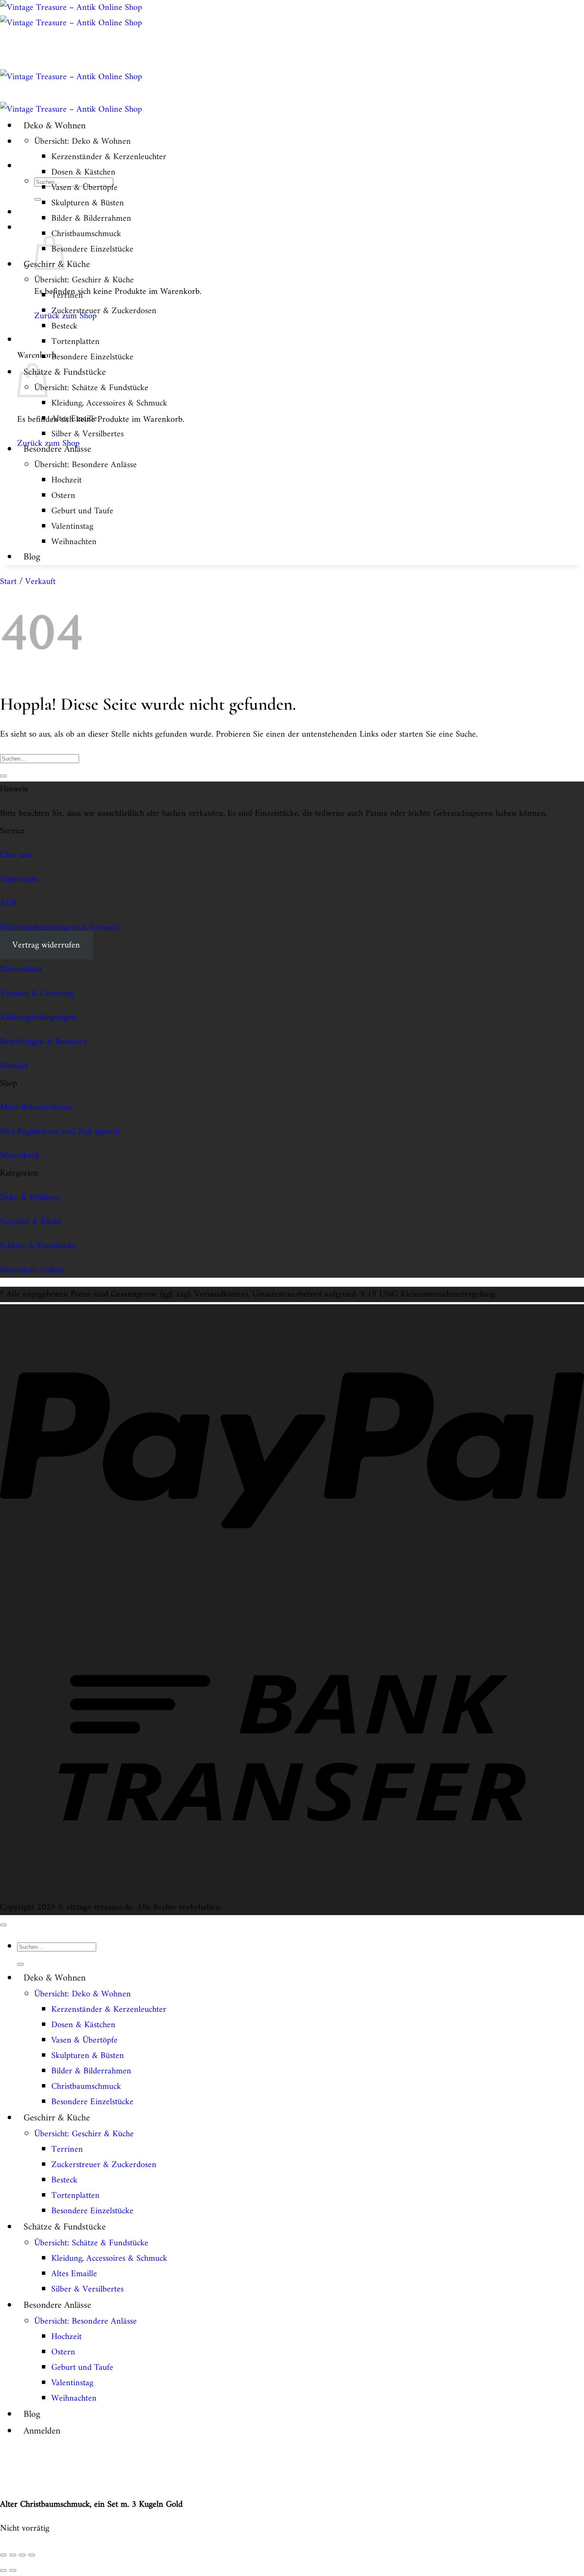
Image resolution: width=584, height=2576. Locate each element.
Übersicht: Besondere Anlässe (86, 465)
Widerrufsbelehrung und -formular (61, 928)
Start (8, 582)
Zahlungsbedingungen (38, 1018)
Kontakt (14, 1066)
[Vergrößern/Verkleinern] (3, 2555)
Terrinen (67, 296)
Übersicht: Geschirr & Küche (84, 280)
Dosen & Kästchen (83, 172)
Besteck (64, 326)
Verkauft (40, 582)
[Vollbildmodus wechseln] (13, 2555)
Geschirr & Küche (31, 1222)
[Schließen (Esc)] (32, 2555)
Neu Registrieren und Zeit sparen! (60, 1132)
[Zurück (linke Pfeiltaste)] (3, 2570)
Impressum (19, 879)
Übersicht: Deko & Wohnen (83, 142)
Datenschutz (21, 969)
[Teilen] (22, 2555)
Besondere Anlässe (57, 449)
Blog (32, 557)
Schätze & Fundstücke (65, 372)
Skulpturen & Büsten (88, 203)
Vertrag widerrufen (46, 945)
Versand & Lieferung (37, 994)
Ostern (63, 496)
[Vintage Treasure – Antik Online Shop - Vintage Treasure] (71, 15)
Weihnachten (74, 542)
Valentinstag (72, 527)
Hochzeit (66, 480)
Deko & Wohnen (55, 126)
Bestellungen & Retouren (44, 1042)
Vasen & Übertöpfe (84, 188)
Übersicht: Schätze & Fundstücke (91, 388)
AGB (8, 903)
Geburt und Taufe (82, 511)
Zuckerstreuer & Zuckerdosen (104, 311)
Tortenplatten (75, 342)
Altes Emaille (74, 419)
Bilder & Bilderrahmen (91, 219)
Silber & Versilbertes (87, 434)
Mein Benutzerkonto (36, 1107)
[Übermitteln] (38, 199)
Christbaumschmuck (86, 234)
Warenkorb (20, 1156)
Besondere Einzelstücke (92, 249)
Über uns (16, 855)
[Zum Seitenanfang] (3, 1925)
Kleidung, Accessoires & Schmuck (109, 403)
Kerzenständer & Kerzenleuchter (109, 157)
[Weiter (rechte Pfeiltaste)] (13, 2570)
